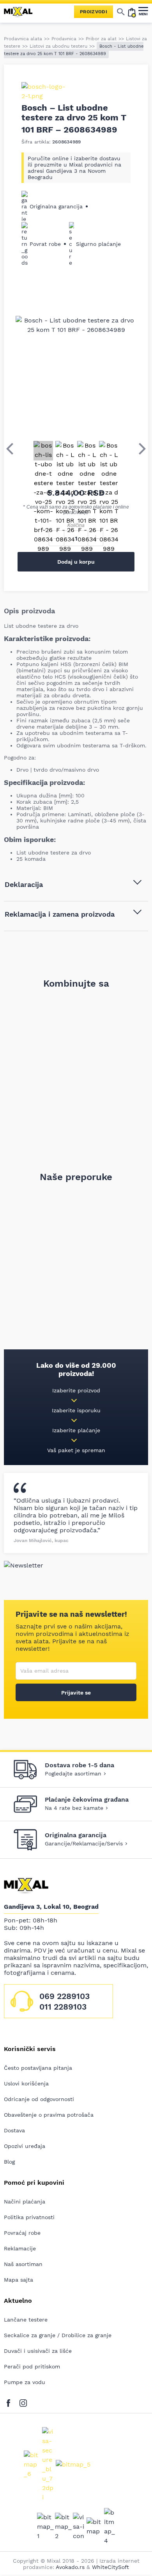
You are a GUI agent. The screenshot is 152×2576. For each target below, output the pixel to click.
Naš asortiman (23, 2264)
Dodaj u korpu (76, 562)
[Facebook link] (10, 2401)
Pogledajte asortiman (73, 1773)
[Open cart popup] (132, 12)
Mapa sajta (19, 2280)
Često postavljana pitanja (38, 2068)
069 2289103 (65, 1996)
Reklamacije (20, 2248)
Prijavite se (76, 1693)
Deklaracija (24, 884)
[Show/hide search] (121, 12)
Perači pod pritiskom (32, 2366)
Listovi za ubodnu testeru (58, 46)
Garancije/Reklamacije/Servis (84, 1843)
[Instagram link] (23, 2401)
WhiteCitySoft (110, 2567)
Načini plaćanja (25, 2202)
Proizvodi (94, 12)
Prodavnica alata (23, 39)
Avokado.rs (70, 2567)
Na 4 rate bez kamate (74, 1808)
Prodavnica (64, 39)
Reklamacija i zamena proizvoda (60, 914)
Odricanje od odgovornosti (39, 2099)
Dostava (14, 2130)
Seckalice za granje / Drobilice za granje (58, 2335)
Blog (9, 2162)
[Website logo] (21, 12)
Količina (76, 525)
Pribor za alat (101, 39)
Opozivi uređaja (25, 2146)
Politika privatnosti (29, 2217)
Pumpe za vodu (25, 2382)
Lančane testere (26, 2320)
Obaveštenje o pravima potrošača (49, 2115)
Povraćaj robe (22, 2233)
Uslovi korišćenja (26, 2083)
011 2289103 (63, 2007)
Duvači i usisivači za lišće (38, 2351)
